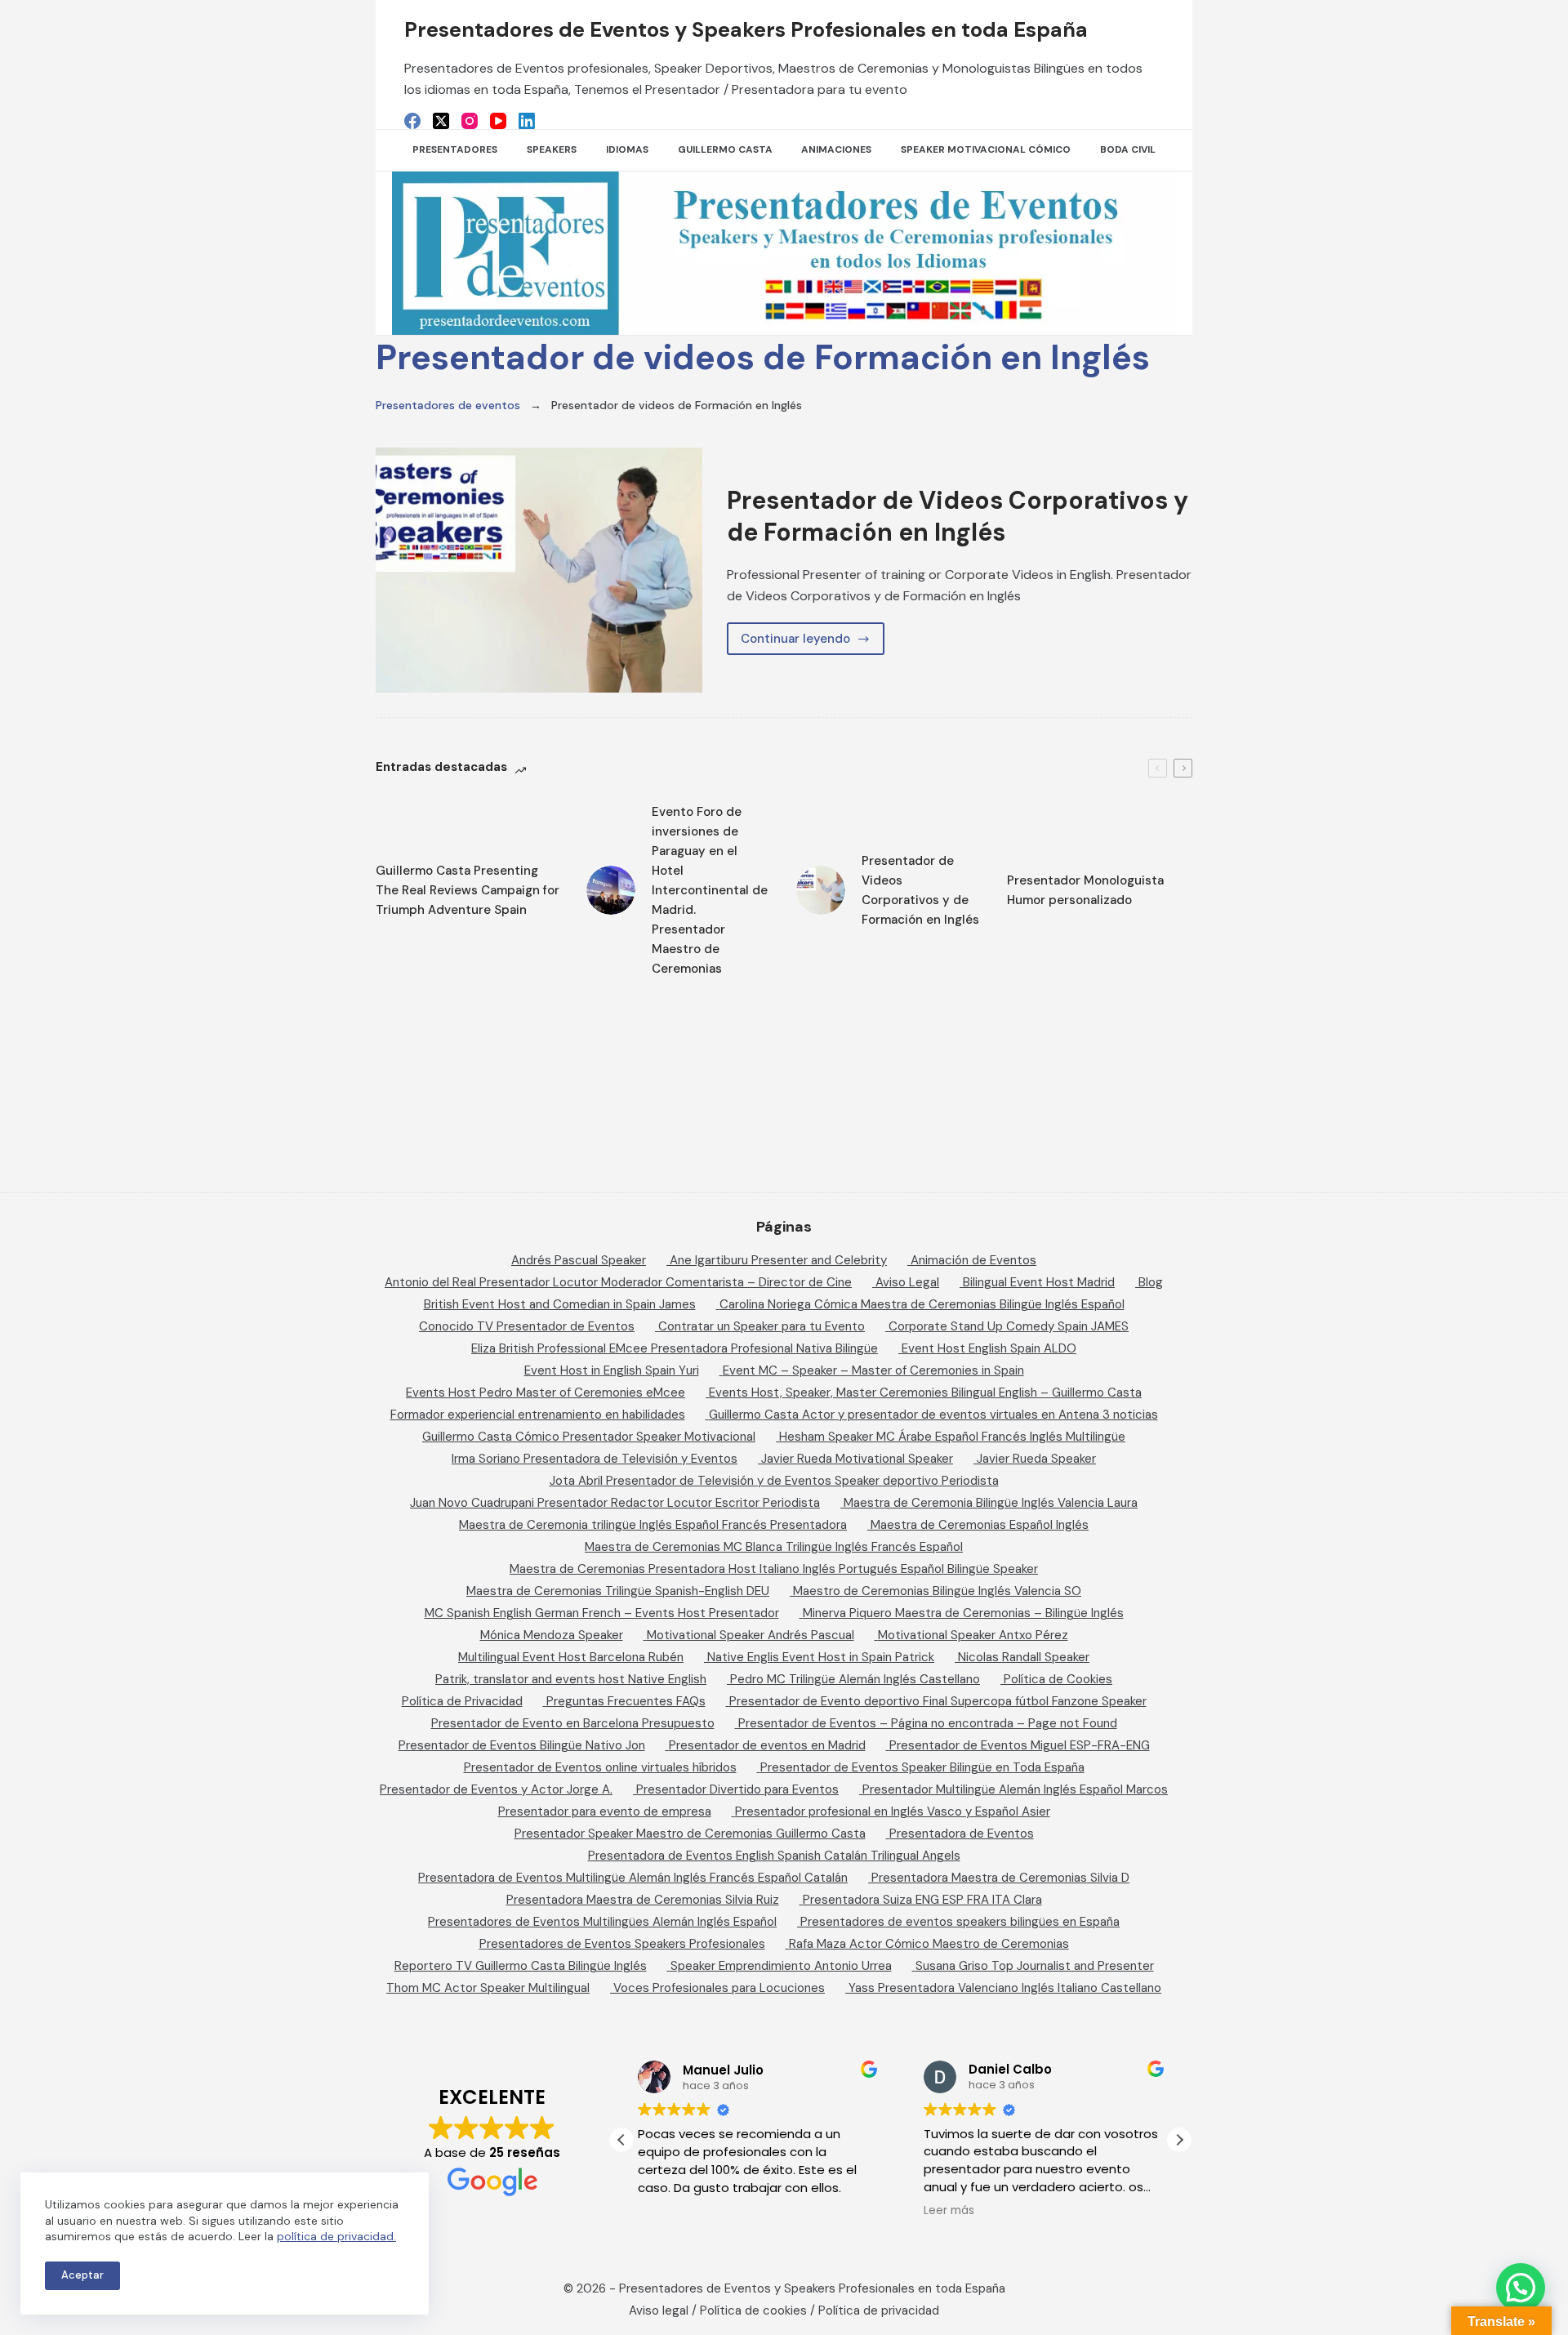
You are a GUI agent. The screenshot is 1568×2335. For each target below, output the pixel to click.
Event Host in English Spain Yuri (612, 1370)
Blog (1151, 1282)
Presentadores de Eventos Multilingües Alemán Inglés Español (602, 1922)
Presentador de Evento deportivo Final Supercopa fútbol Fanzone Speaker (938, 1701)
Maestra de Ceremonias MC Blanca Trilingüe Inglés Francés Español (774, 1547)
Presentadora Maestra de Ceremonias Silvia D (1000, 1878)
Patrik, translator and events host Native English (571, 1679)
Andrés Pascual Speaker (579, 1260)
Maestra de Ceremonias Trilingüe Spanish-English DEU (618, 1591)
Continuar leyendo (812, 643)
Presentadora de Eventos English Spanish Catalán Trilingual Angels (774, 1856)
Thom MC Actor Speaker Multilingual (488, 1988)
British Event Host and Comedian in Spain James (560, 1304)
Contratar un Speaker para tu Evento (762, 1326)
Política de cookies (753, 2310)
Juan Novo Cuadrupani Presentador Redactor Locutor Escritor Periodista (615, 1503)
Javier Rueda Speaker (1036, 1459)
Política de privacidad (879, 2310)
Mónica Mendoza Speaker (552, 1635)
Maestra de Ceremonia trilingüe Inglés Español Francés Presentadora (653, 1525)
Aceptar (82, 2275)
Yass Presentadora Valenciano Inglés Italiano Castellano (1005, 1988)
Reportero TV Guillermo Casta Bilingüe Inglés (521, 1966)
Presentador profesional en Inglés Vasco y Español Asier (893, 1811)
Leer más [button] (949, 2211)
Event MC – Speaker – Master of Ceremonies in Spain (873, 1370)
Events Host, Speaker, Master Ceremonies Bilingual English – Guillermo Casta (925, 1393)
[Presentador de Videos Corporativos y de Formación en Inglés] (539, 570)
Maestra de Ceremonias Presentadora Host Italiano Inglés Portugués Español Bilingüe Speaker (774, 1569)
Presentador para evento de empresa (605, 1811)
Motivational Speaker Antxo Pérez (973, 1635)
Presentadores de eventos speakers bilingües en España (960, 1922)
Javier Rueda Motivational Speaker (857, 1459)
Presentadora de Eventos (962, 1834)
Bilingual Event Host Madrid (1039, 1282)
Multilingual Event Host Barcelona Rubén (571, 1657)
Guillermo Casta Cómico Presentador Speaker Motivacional (589, 1437)
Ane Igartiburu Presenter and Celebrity (778, 1260)
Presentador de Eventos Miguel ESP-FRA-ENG (1020, 1745)
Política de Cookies (1058, 1679)
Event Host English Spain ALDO (989, 1348)
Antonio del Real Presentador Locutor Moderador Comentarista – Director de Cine (618, 1282)
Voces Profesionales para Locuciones (719, 1988)
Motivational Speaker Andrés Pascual (751, 1635)
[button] (1179, 2140)
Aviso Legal (907, 1282)
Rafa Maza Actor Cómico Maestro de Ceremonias (929, 1944)
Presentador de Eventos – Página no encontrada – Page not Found (928, 1723)
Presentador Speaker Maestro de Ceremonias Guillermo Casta (690, 1834)
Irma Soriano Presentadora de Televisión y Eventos (595, 1459)
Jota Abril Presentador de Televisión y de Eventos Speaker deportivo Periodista (774, 1481)
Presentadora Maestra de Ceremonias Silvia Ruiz (643, 1900)
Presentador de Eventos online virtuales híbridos (600, 1767)
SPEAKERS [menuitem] (552, 149)
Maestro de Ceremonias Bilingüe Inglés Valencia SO (937, 1591)
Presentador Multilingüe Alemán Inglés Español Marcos (1015, 1789)
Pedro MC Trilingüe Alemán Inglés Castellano (855, 1679)
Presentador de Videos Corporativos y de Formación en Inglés (958, 516)
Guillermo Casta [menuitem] (725, 149)
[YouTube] (498, 121)
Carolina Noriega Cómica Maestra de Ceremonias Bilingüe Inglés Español (922, 1304)
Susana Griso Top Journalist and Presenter (1035, 1966)
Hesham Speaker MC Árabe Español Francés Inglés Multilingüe (952, 1437)
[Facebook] (412, 121)
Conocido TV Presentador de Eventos (527, 1326)
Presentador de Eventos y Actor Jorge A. (496, 1789)
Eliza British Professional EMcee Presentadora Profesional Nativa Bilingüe (675, 1348)
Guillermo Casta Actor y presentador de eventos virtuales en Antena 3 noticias (933, 1415)
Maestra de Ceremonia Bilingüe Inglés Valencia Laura (991, 1503)
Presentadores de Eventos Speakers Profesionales (622, 1944)
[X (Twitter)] (441, 121)
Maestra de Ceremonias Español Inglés (980, 1525)
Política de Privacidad (462, 1701)
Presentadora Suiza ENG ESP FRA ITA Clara (922, 1900)
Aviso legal (659, 2310)
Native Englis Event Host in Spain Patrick (821, 1657)
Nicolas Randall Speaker (1024, 1657)
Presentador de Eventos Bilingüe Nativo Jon (522, 1745)
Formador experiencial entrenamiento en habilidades (538, 1415)
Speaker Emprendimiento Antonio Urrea (781, 1966)
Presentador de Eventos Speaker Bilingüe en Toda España (922, 1767)
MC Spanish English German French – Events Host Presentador (602, 1613)
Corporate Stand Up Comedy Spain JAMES (1009, 1326)
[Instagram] (470, 121)
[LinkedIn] (527, 121)
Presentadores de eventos (448, 405)
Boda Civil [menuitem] (1128, 149)
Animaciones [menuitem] (836, 149)
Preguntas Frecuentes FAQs (626, 1701)
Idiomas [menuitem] (627, 149)
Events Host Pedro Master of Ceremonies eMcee (546, 1393)
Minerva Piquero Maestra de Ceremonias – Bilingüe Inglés (963, 1613)
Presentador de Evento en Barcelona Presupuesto (573, 1723)
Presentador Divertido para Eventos (737, 1789)
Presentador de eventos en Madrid (767, 1745)
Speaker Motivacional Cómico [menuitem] (986, 149)
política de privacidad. (336, 2236)
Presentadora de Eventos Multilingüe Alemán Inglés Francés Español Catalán (633, 1878)
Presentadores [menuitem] (455, 149)
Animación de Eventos (973, 1260)
